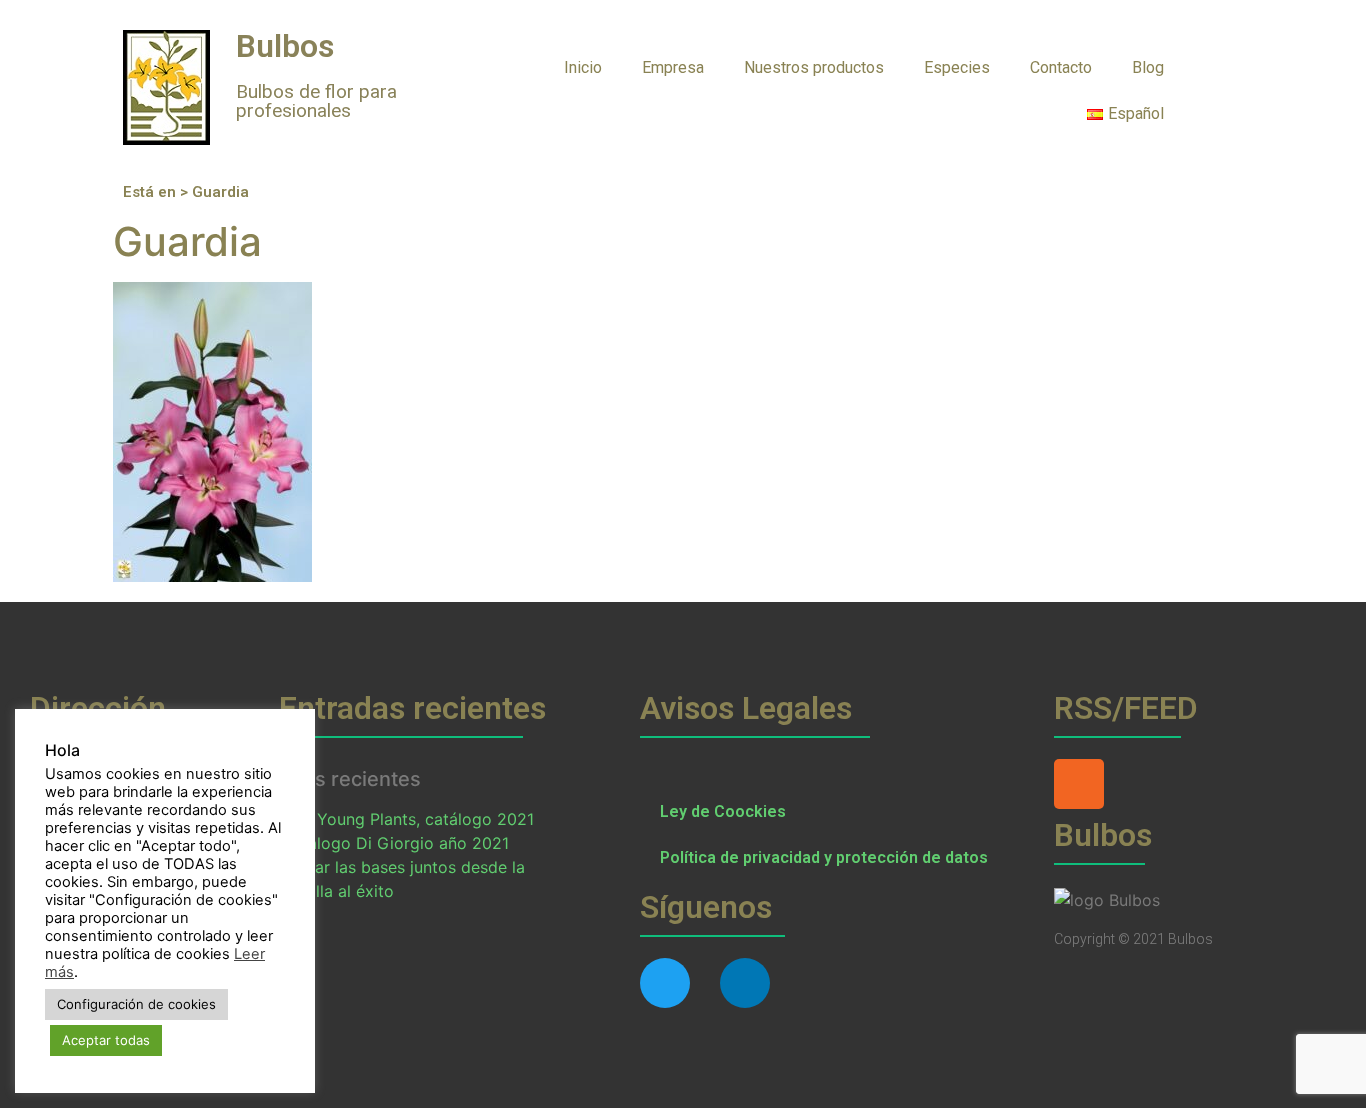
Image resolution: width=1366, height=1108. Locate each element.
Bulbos (285, 46)
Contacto (1061, 67)
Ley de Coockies (723, 811)
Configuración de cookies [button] (136, 1004)
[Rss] (1079, 784)
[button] (1223, 66)
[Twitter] (665, 983)
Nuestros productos (814, 67)
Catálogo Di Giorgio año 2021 (395, 843)
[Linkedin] (745, 983)
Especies (957, 67)
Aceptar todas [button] (106, 1040)
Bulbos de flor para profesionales (316, 101)
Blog (1148, 67)
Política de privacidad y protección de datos (824, 857)
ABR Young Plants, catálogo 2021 (407, 819)
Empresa (673, 67)
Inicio (583, 67)
